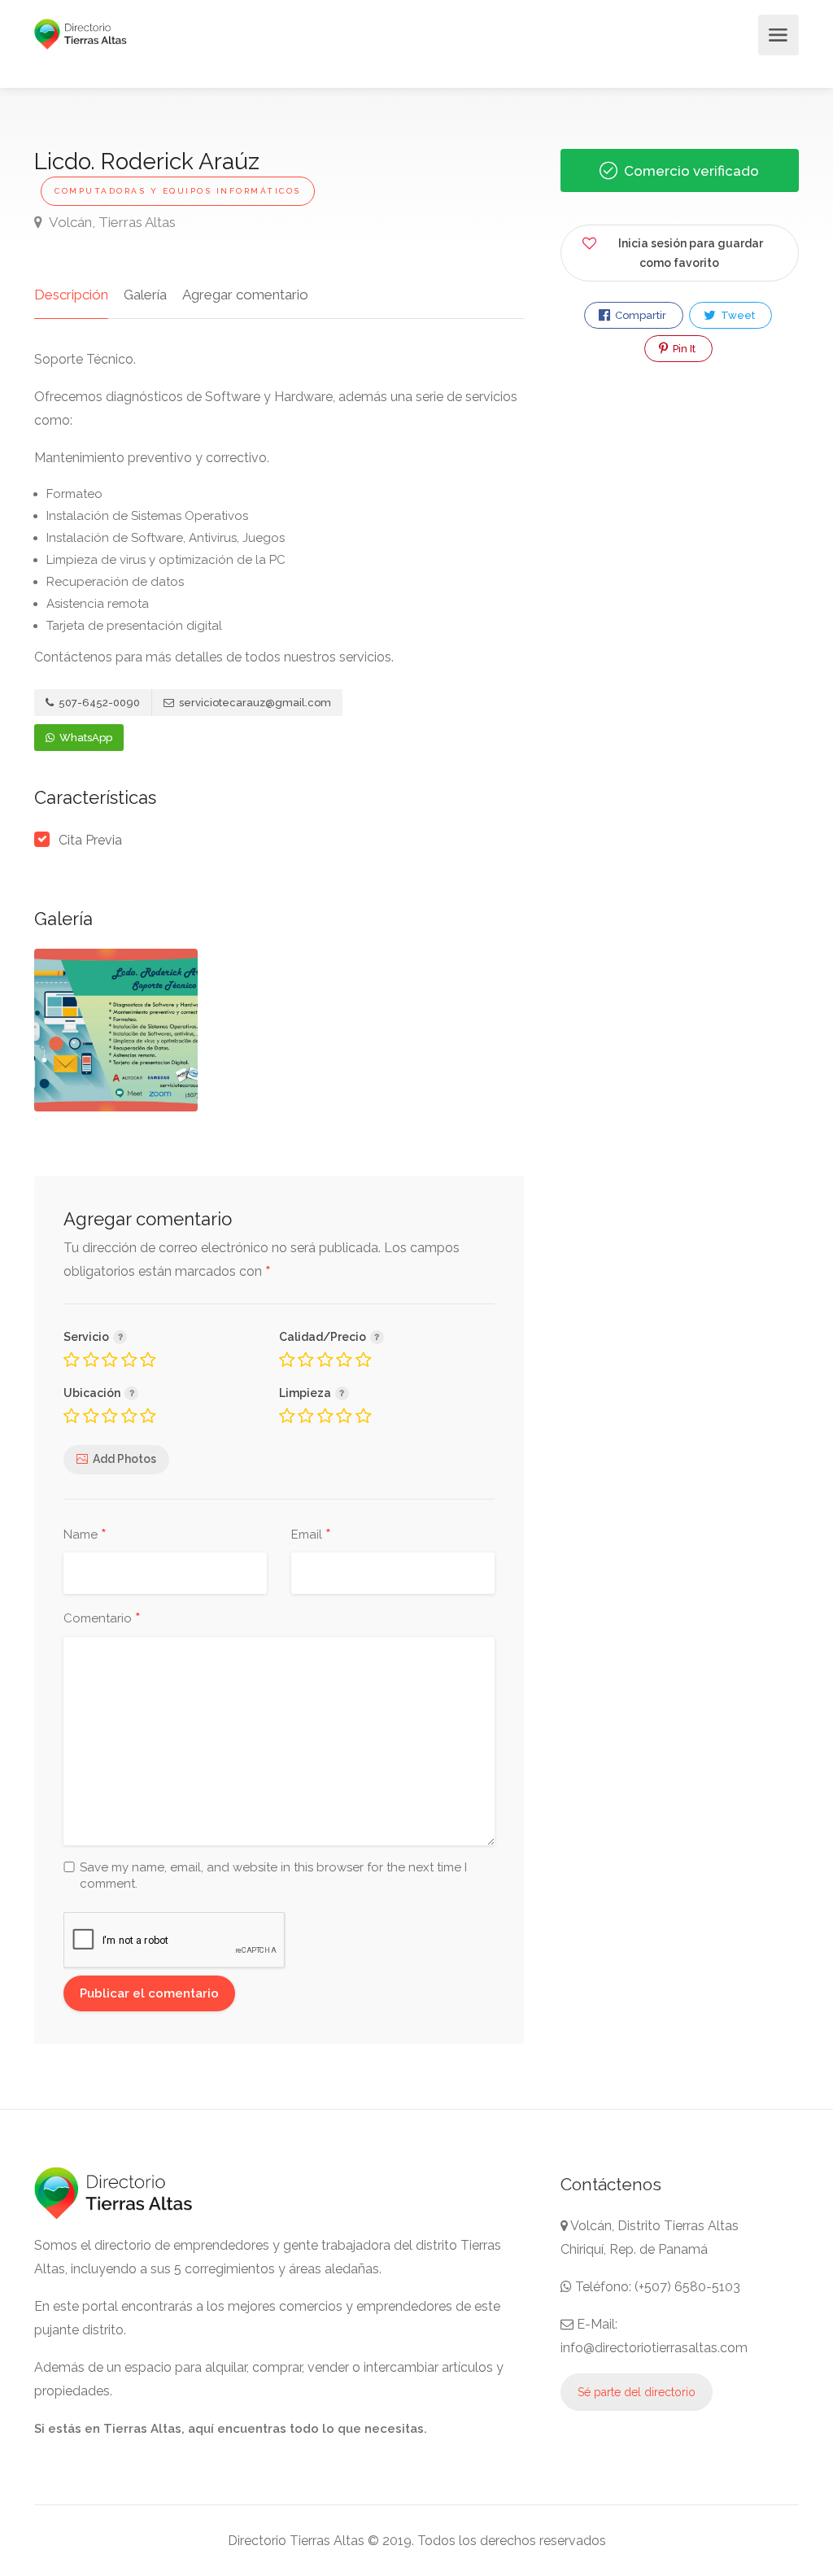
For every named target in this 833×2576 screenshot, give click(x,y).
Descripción (71, 295)
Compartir (639, 315)
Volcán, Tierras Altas (111, 222)
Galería (145, 295)
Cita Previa (90, 840)
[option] (116, 1030)
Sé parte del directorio (637, 2392)
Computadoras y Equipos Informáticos (178, 191)
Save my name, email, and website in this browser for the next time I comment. (273, 1875)
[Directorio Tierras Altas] (81, 33)
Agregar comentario (245, 295)
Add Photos (124, 1459)
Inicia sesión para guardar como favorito (691, 253)
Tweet (737, 315)
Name (85, 1535)
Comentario (102, 1619)
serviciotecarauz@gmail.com (254, 703)
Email (311, 1535)
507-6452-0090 (98, 703)
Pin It (683, 349)
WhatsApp (85, 738)
